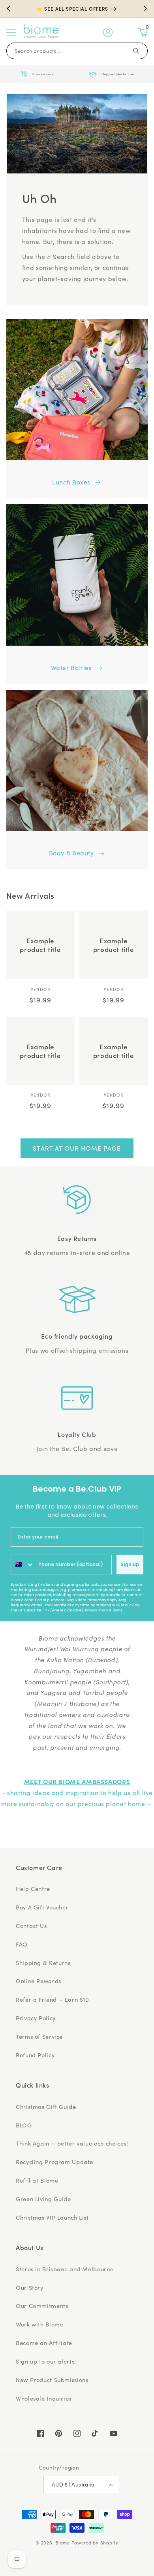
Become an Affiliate (44, 2343)
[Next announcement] (145, 9)
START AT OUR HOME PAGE (77, 1148)
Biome (63, 2543)
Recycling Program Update (54, 2162)
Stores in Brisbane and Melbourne (65, 2269)
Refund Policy (35, 2055)
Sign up (130, 1564)
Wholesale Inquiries (44, 2398)
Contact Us (31, 1926)
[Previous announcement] (9, 9)
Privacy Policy (97, 1610)
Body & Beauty (71, 853)
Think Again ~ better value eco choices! (72, 2143)
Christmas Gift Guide (46, 2107)
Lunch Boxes (71, 482)
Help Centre (33, 1889)
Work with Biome (39, 2324)
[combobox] (23, 1565)
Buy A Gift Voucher (42, 1907)
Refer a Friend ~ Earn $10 (53, 1999)
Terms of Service (39, 2036)
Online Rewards (38, 1981)
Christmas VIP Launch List (52, 2217)
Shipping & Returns (43, 1963)
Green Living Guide (43, 2199)
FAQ (22, 1944)
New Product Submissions (52, 2380)
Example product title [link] (40, 945)
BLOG (24, 2125)
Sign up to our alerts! (46, 2361)
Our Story (30, 2287)
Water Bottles (71, 668)
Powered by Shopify (95, 2543)
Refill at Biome (37, 2180)
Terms (117, 1610)
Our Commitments (42, 2306)
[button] (11, 32)
